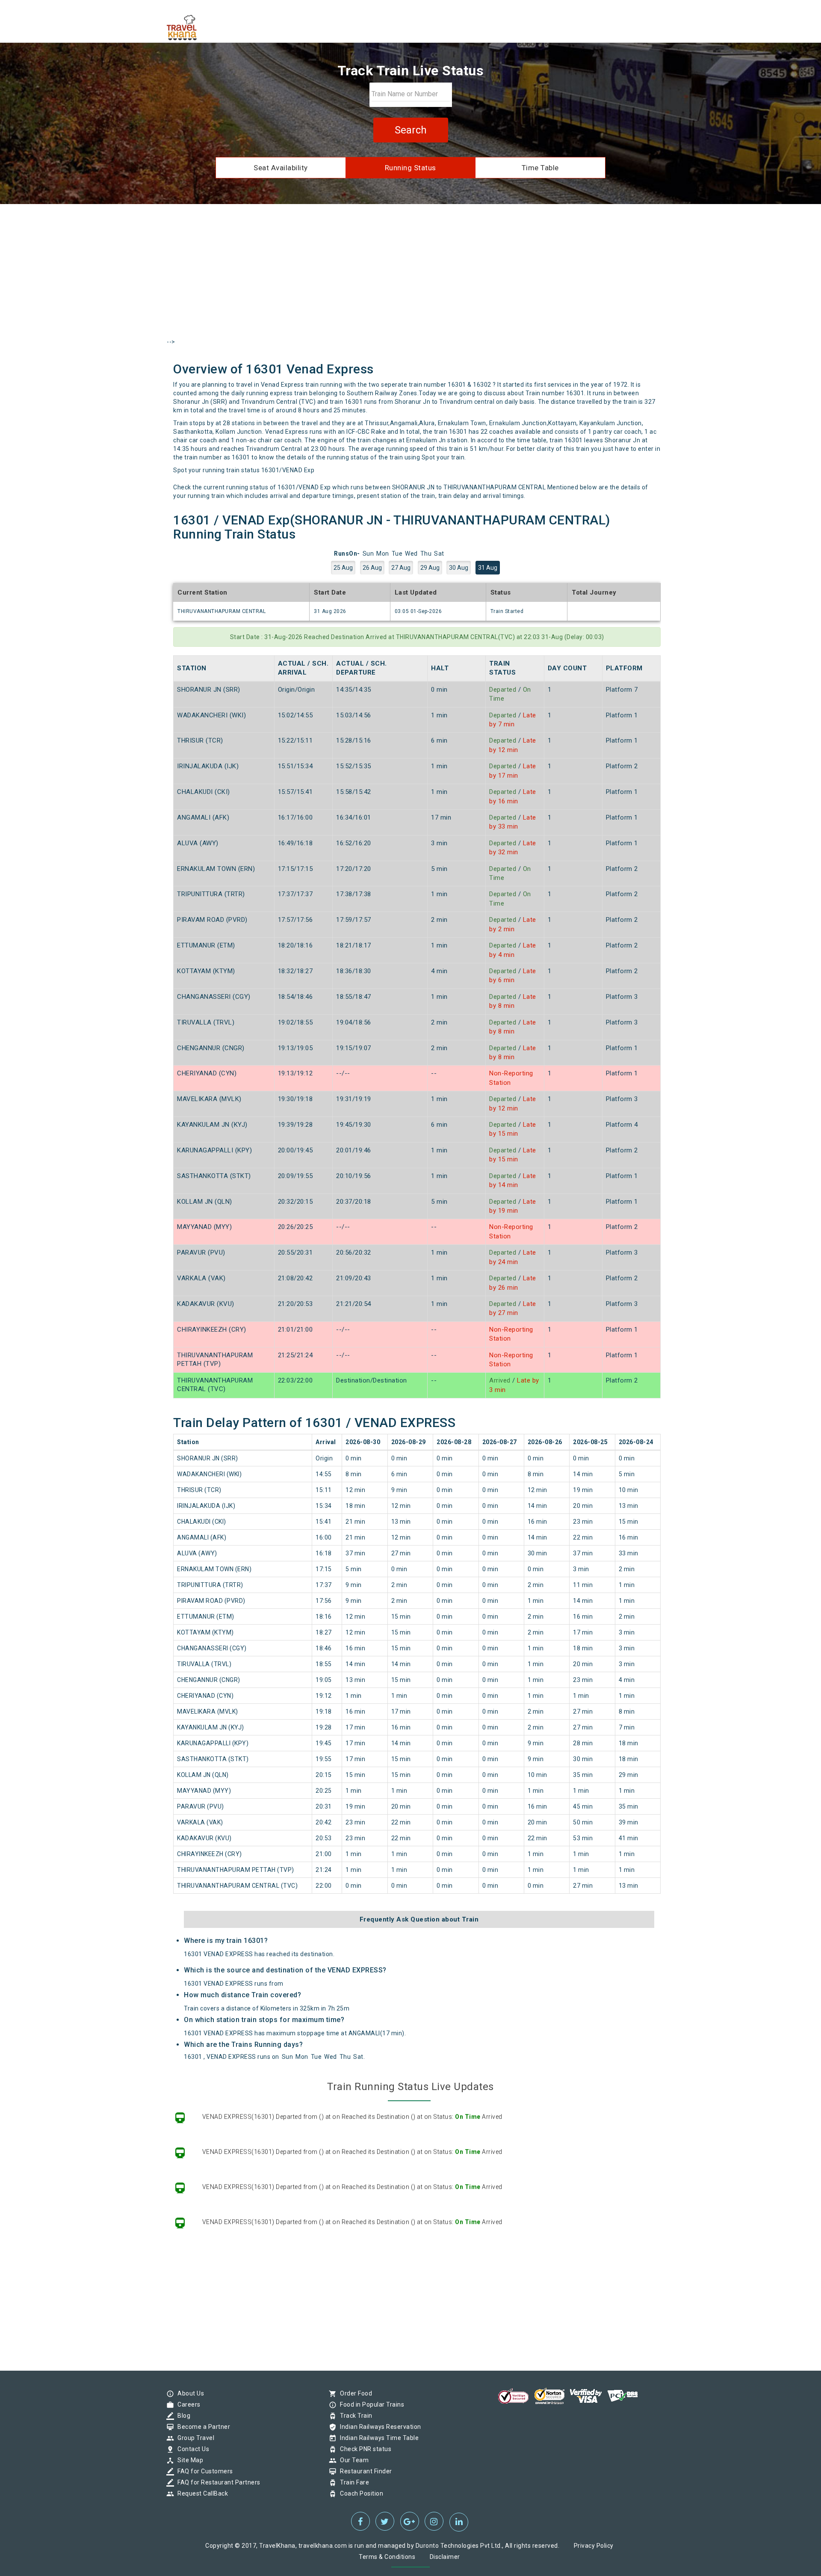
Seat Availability (281, 168)
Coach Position (359, 2493)
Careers (187, 2404)
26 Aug (372, 568)
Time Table (540, 168)
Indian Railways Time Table (377, 2438)
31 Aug (488, 568)
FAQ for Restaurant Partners (217, 2482)
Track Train (354, 2416)
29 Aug (430, 568)
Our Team (352, 2460)
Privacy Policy (594, 2546)
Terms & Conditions (387, 2557)
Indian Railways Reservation (378, 2427)
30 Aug (459, 568)
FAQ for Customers (203, 2471)
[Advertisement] (410, 279)
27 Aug (401, 568)
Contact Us (191, 2449)
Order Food (354, 2393)
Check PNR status (363, 2449)
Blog (182, 2416)
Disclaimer (445, 2557)
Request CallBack (201, 2493)
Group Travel (194, 2438)
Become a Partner (202, 2427)
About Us (189, 2393)
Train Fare (352, 2482)
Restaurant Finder (364, 2471)
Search (411, 130)
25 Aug (343, 568)
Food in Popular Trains (370, 2404)
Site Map (188, 2460)
